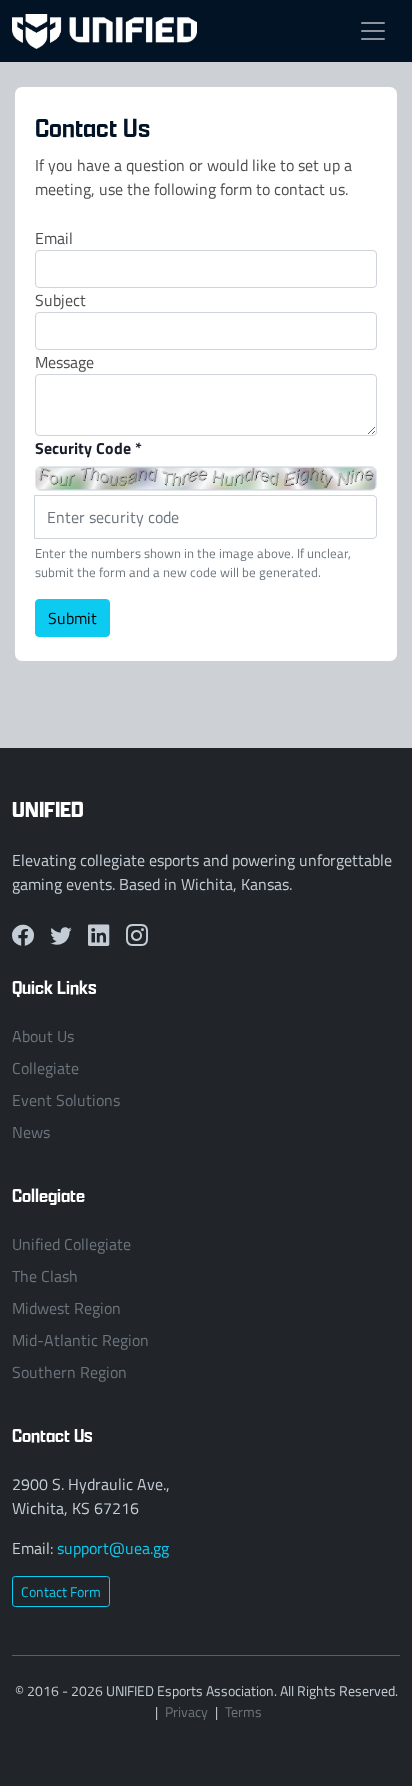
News (31, 1132)
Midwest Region (66, 1308)
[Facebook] (23, 936)
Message (64, 362)
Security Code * (88, 447)
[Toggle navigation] (373, 31)
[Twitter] (61, 936)
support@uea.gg (113, 1548)
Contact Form (61, 1591)
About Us (43, 1036)
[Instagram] (137, 936)
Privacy (186, 1711)
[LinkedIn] (99, 936)
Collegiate (45, 1068)
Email (54, 238)
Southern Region (69, 1372)
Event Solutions (66, 1100)
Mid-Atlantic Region (80, 1340)
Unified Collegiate (71, 1244)
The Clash (45, 1276)
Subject (60, 300)
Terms (243, 1711)
